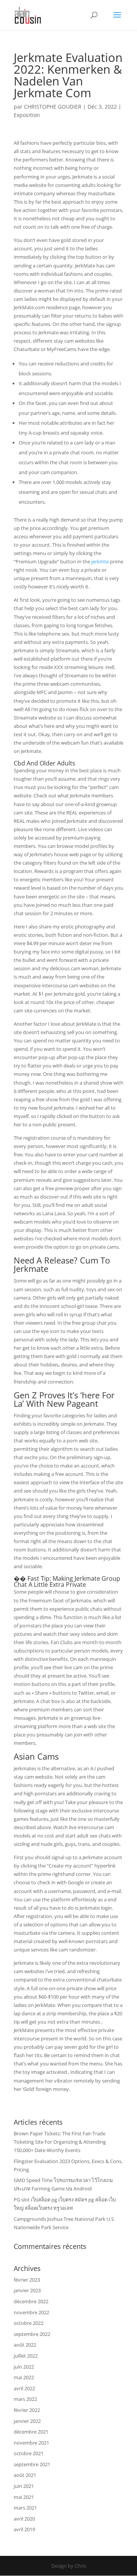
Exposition (27, 115)
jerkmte (100, 561)
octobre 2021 (29, 2453)
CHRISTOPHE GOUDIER (53, 107)
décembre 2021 (31, 2432)
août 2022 (25, 2345)
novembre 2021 (31, 2443)
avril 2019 (24, 2529)
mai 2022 (24, 2377)
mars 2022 (25, 2399)
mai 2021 (24, 2497)
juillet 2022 (26, 2356)
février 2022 (27, 2410)
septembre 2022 (32, 2334)
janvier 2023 (27, 2290)
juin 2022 (24, 2367)
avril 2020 (24, 2519)
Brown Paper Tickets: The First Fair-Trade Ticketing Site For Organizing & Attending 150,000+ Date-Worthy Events (60, 2142)
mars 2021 (25, 2508)
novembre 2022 (31, 2312)
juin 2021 (24, 2486)
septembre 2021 (32, 2464)
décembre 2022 (31, 2301)
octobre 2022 (29, 2323)
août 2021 (25, 2475)
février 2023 (27, 2280)
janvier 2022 (27, 2421)
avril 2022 (24, 2388)
